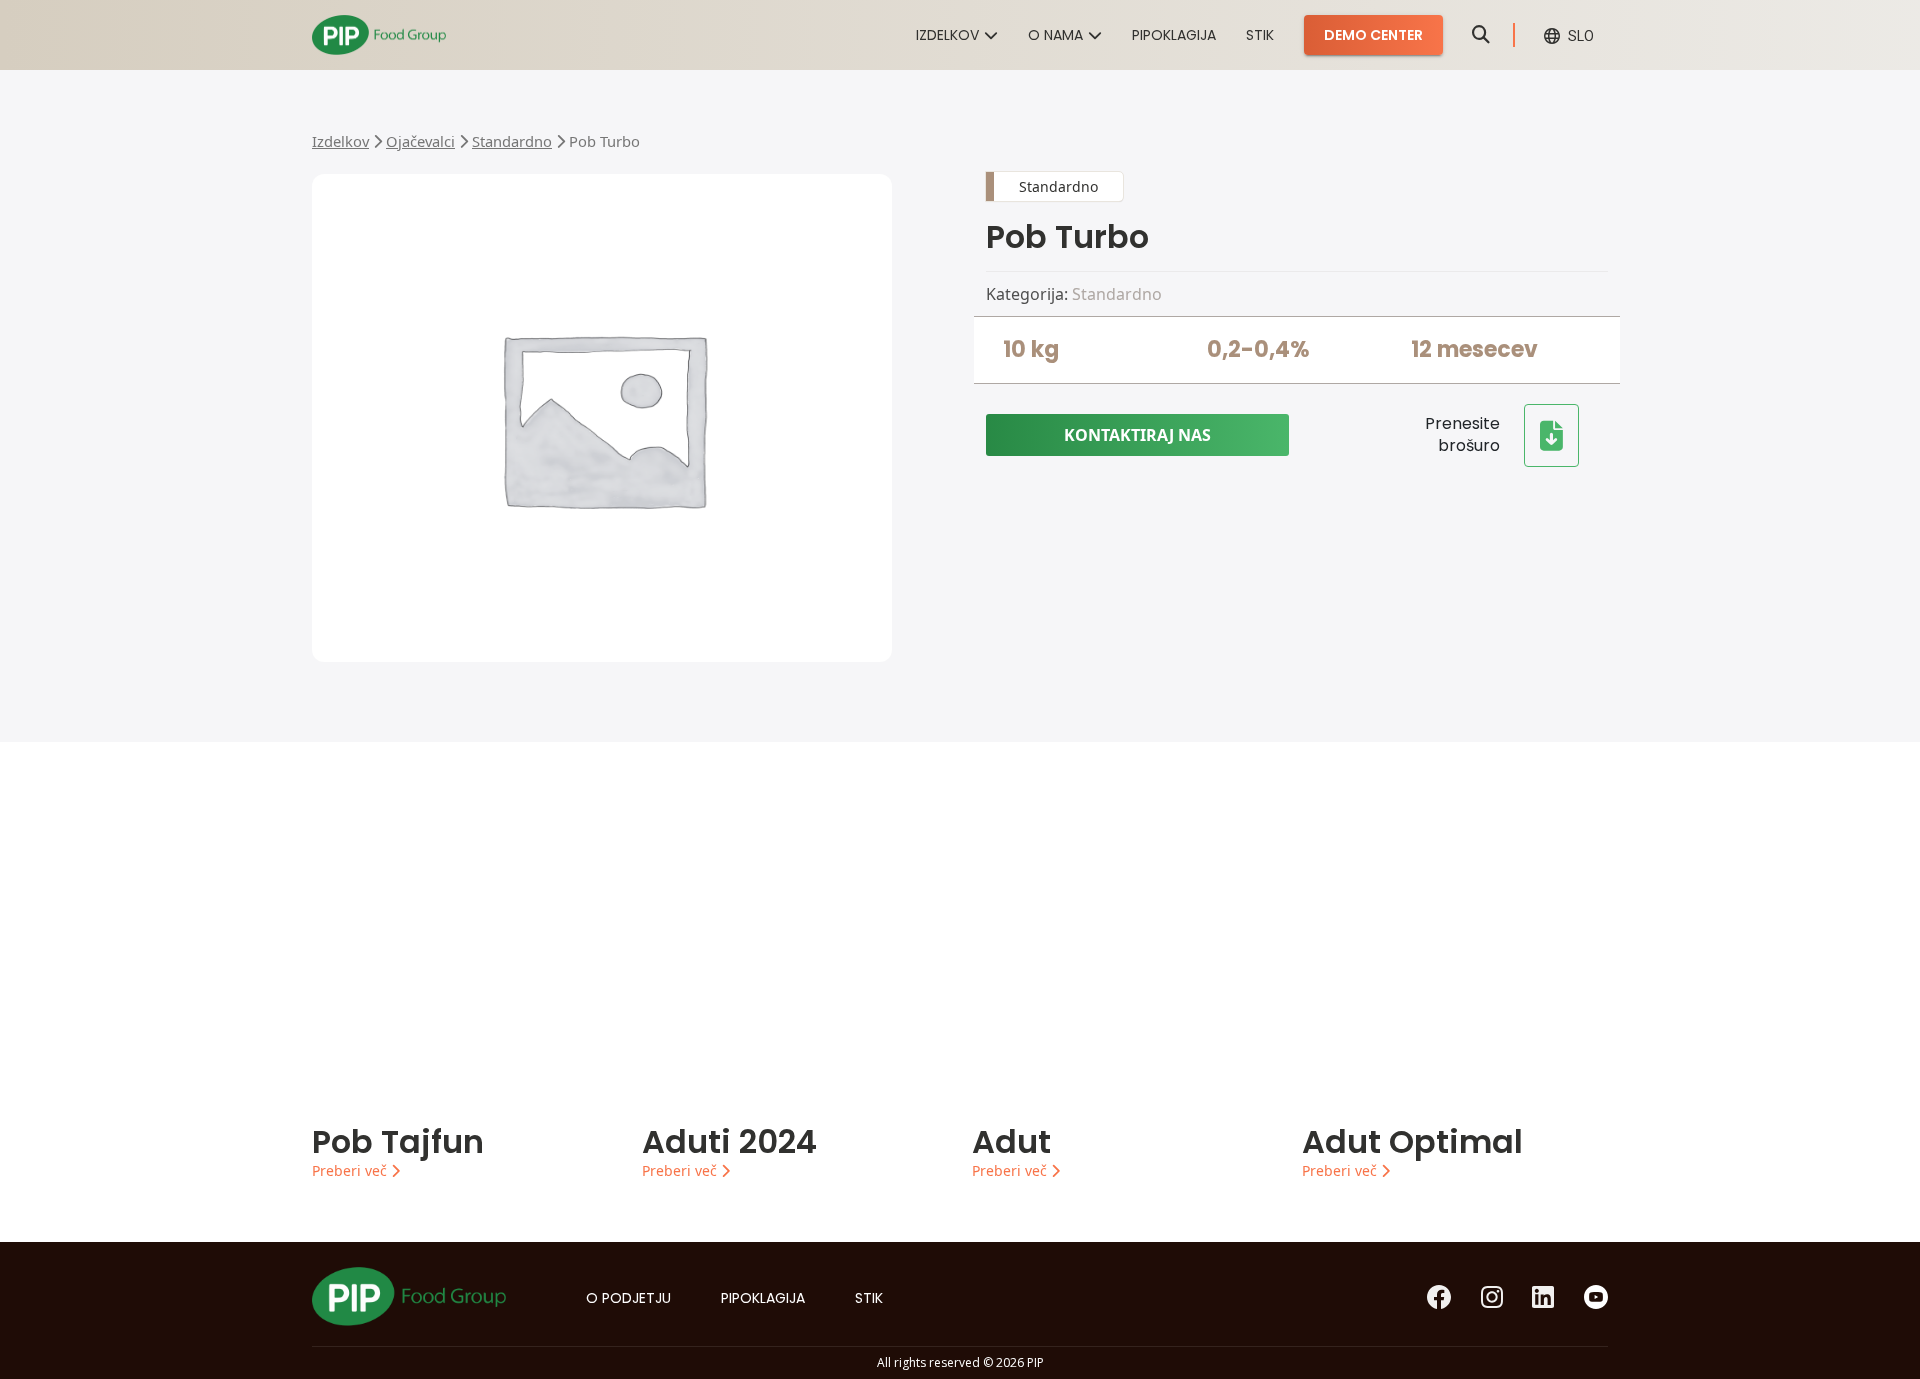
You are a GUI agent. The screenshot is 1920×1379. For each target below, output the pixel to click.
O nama (1055, 35)
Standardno (512, 141)
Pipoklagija (1174, 35)
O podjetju (628, 1298)
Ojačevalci (420, 141)
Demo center (1373, 35)
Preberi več (351, 1170)
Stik (1260, 35)
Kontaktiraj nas (1137, 435)
